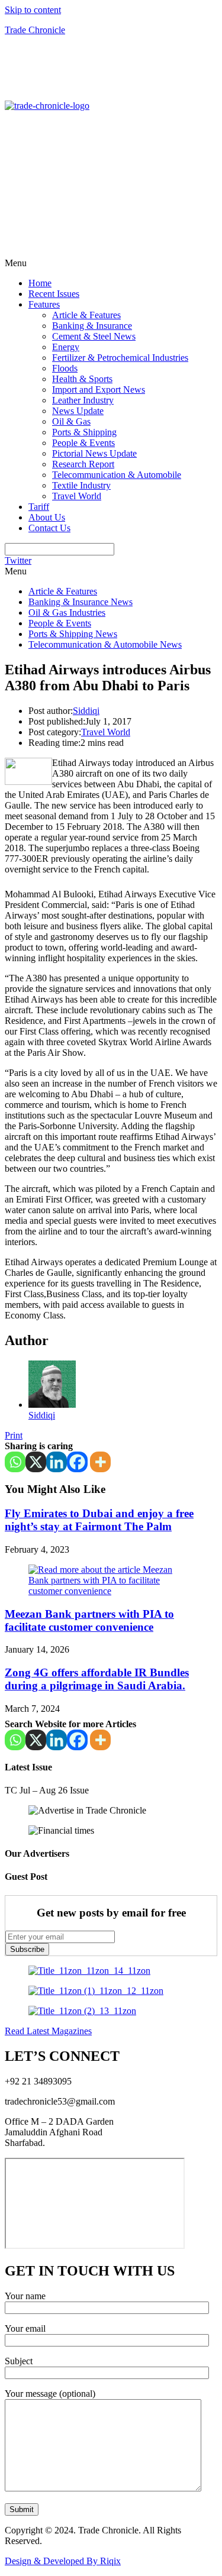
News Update (78, 411)
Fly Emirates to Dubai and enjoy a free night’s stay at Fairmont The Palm (99, 1520)
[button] (111, 263)
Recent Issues (54, 294)
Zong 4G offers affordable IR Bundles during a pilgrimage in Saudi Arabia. (97, 1679)
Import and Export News (99, 390)
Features (44, 304)
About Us (47, 517)
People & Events (83, 443)
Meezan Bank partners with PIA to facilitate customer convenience (89, 1620)
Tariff (39, 507)
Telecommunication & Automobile (117, 475)
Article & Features (86, 315)
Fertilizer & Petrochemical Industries (120, 358)
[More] (100, 1462)
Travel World (77, 496)
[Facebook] (77, 1462)
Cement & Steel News (94, 336)
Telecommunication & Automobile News (105, 644)
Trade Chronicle (35, 30)
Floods (65, 368)
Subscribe (27, 1949)
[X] (36, 1462)
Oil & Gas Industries (67, 613)
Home (40, 283)
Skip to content (33, 10)
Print (14, 1435)
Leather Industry (83, 400)
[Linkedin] (57, 1462)
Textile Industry (81, 485)
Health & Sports (82, 379)
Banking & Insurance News (81, 602)
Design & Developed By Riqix (63, 2561)
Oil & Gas (71, 421)
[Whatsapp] (15, 1462)
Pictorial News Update (94, 453)
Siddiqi (86, 711)
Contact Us (49, 528)
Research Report (83, 464)
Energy (66, 347)
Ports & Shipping (84, 432)
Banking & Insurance (92, 326)
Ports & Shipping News (73, 634)
